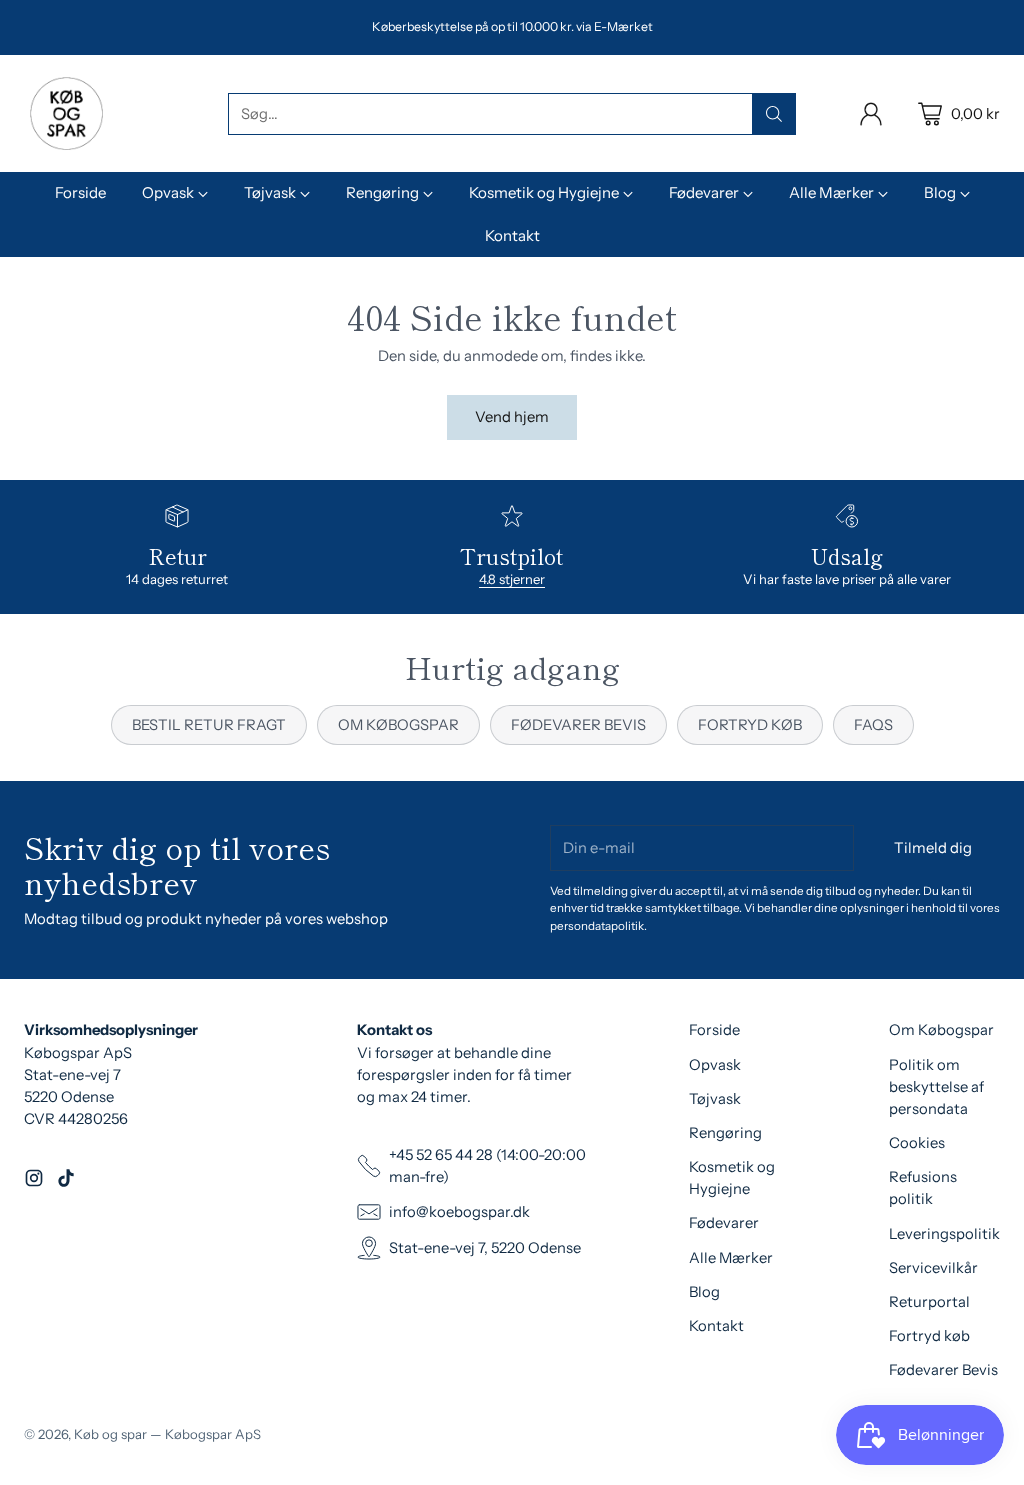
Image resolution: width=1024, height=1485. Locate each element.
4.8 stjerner (512, 579)
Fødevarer (724, 1223)
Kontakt (716, 1326)
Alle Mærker (731, 1258)
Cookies (917, 1143)
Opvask (715, 1065)
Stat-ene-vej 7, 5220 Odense (485, 1248)
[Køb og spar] (66, 113)
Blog (704, 1292)
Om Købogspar (941, 1030)
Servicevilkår (933, 1268)
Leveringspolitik (944, 1234)
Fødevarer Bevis (943, 1370)
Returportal (929, 1302)
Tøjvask (715, 1099)
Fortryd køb (929, 1336)
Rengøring (725, 1133)
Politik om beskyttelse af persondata (936, 1087)
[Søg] (774, 114)
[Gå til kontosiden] (871, 114)
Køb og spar (110, 1434)
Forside (714, 1030)
